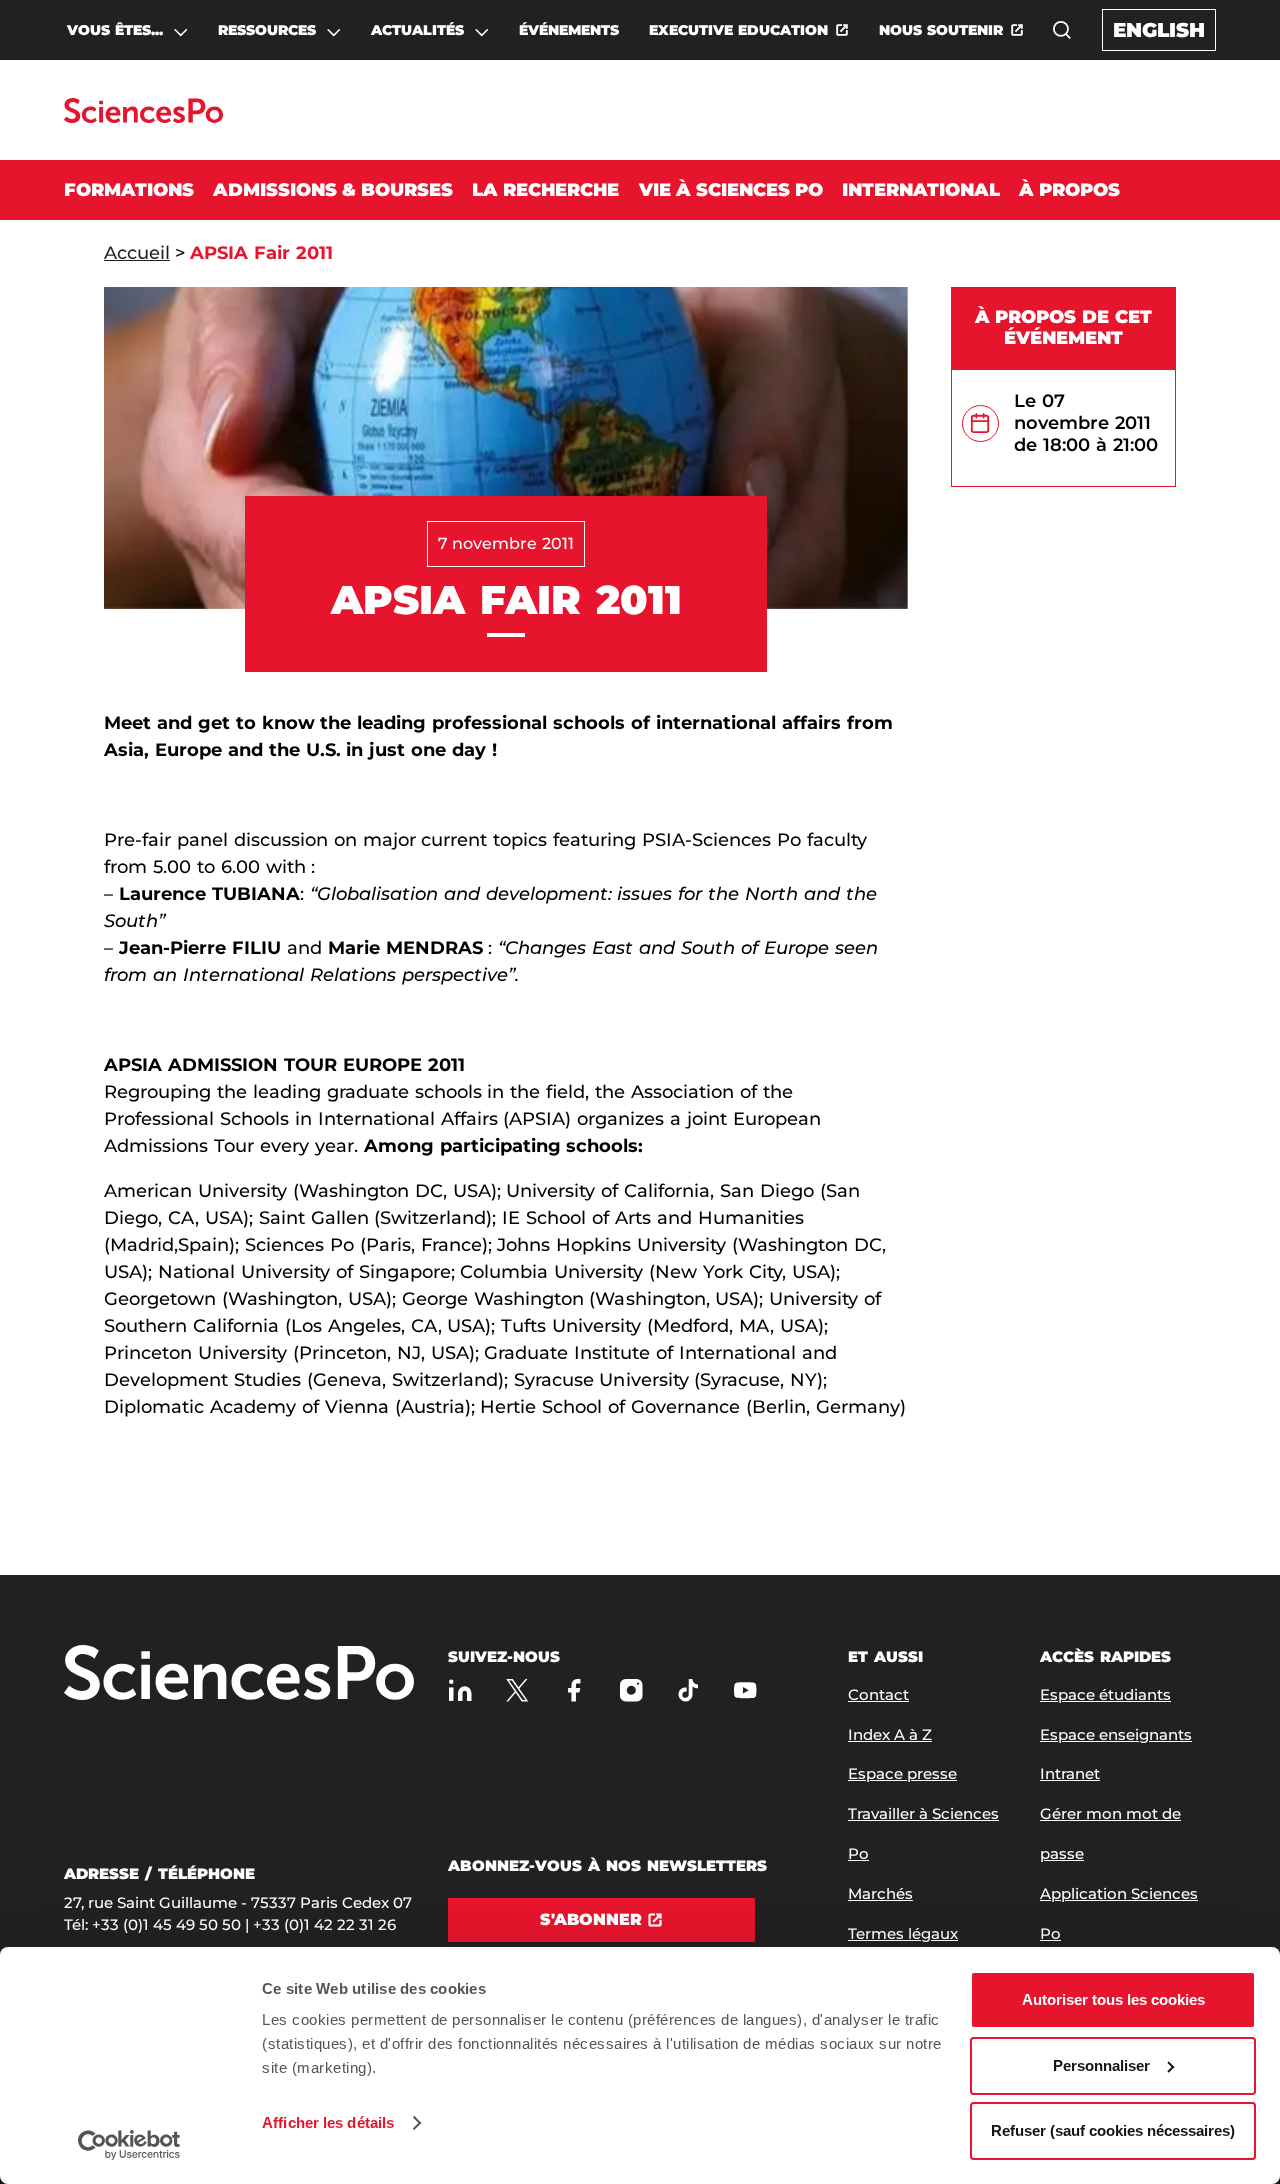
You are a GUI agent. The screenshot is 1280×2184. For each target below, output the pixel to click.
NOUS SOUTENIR (941, 30)
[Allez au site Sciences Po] (143, 117)
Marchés (880, 1893)
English (1159, 30)
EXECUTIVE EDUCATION (738, 30)
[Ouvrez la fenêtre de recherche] (1062, 30)
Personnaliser (1101, 2065)
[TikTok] (688, 1690)
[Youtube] (745, 1690)
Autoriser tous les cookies (1113, 1999)
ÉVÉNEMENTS (569, 30)
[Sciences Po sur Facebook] (574, 1690)
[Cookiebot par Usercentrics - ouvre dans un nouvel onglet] (129, 2145)
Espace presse (902, 1773)
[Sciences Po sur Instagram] (631, 1690)
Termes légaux (903, 1933)
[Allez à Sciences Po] (239, 1674)
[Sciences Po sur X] (517, 1690)
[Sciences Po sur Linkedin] (460, 1690)
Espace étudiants (1105, 1694)
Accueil (137, 253)
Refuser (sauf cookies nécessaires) (1113, 2130)
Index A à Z (890, 1734)
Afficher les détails (328, 2122)
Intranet (1070, 1773)
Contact (878, 1694)
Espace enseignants (1116, 1734)
